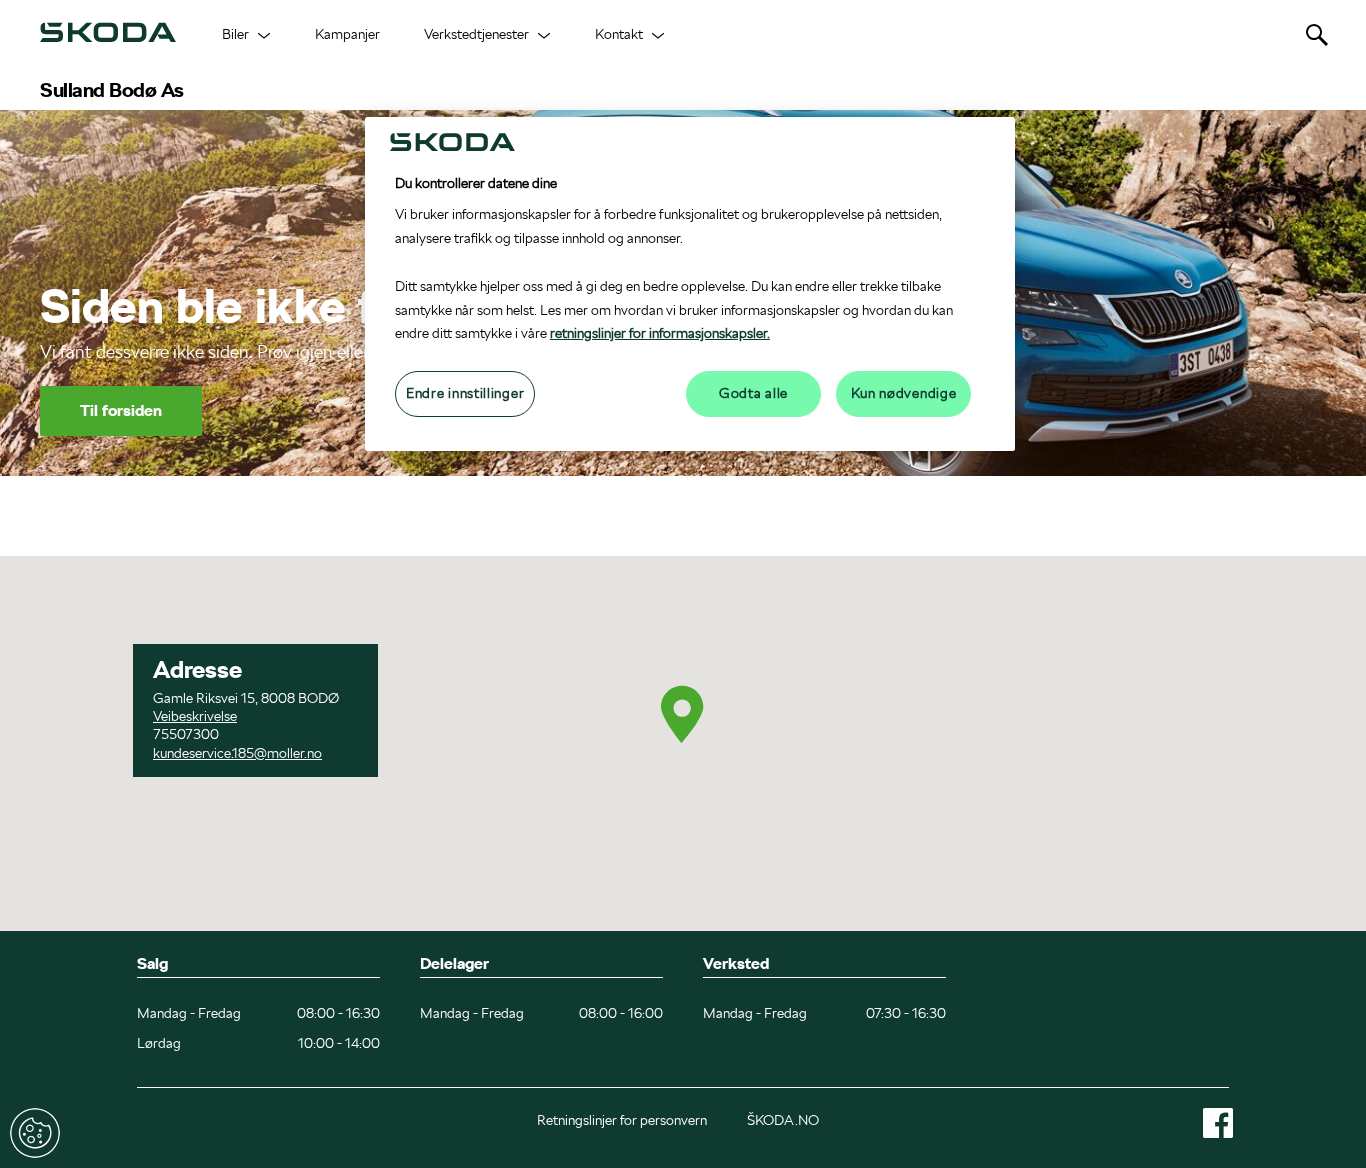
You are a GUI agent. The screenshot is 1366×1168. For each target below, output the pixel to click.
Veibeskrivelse (195, 716)
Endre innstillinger (35, 1133)
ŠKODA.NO (783, 1120)
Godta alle (753, 393)
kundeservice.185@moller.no (237, 753)
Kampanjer (347, 34)
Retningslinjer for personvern (622, 1120)
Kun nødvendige (904, 393)
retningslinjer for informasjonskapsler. (660, 333)
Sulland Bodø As (112, 90)
